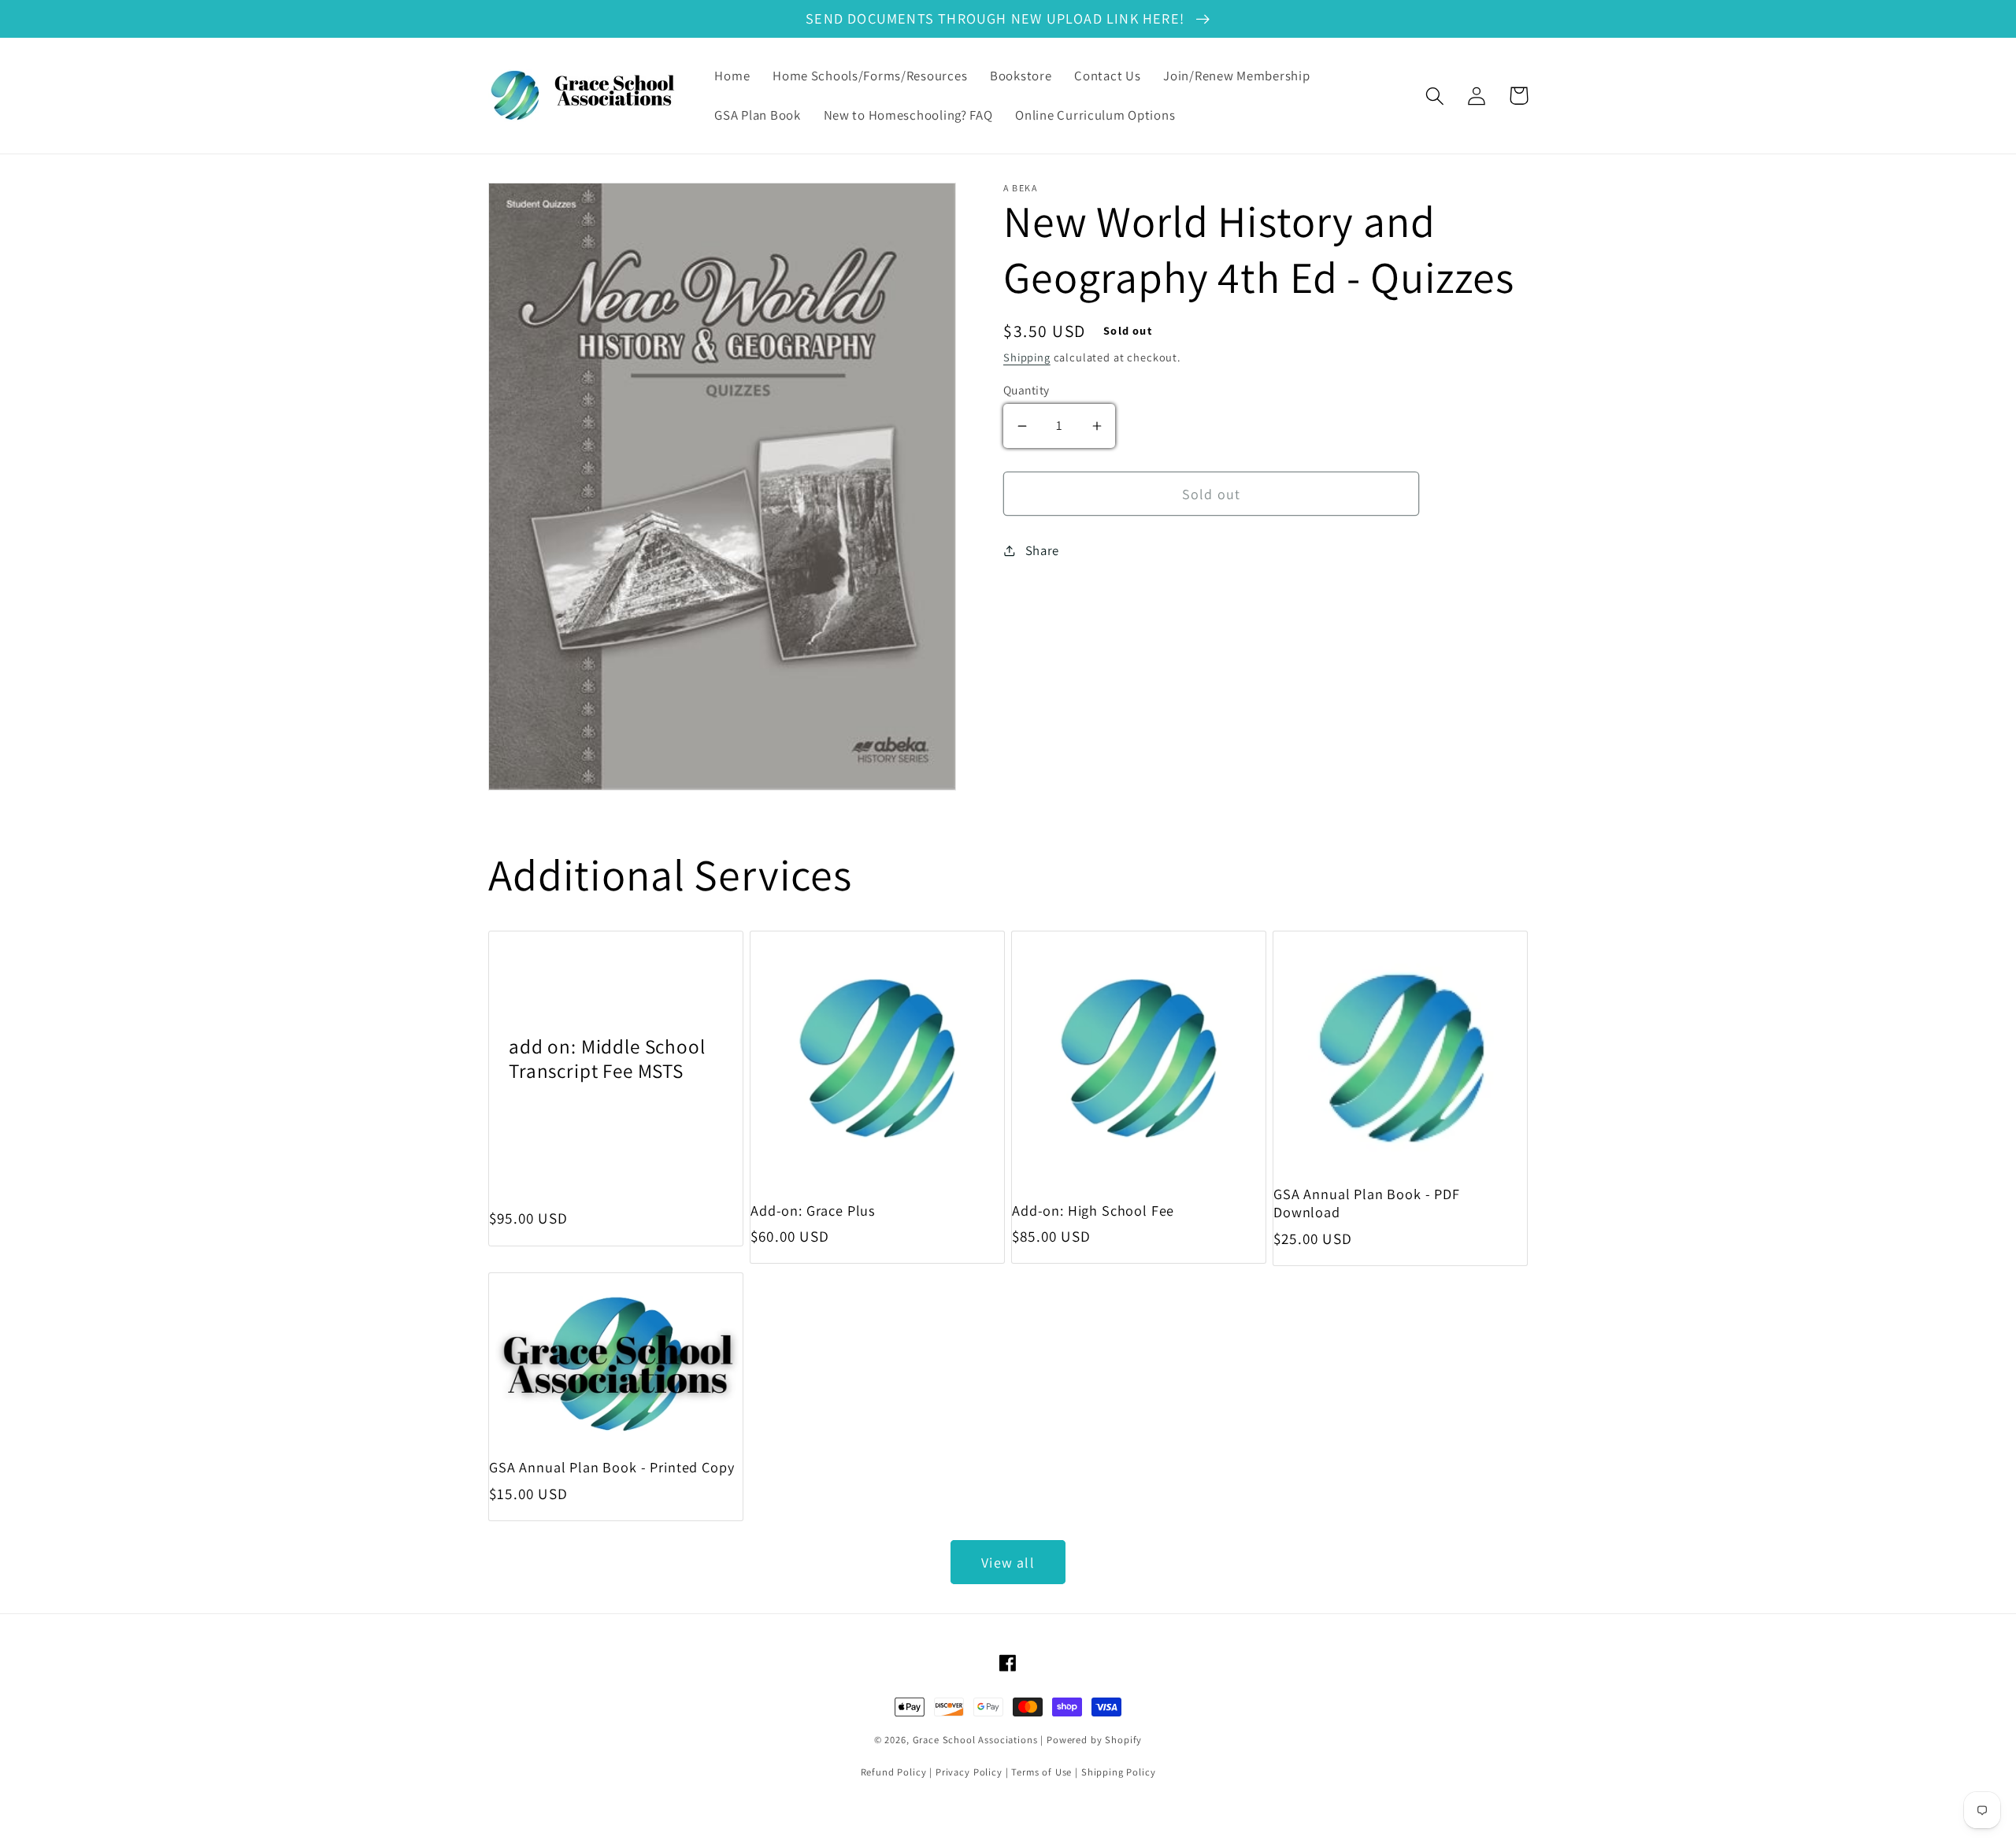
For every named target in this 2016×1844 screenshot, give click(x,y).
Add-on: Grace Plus (813, 1211)
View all (1008, 1563)
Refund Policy (894, 1772)
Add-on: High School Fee (1093, 1211)
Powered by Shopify (1094, 1740)
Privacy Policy (969, 1772)
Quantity (1027, 390)
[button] (1435, 96)
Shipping (1027, 357)
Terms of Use (1041, 1772)
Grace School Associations (975, 1740)
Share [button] (1042, 550)
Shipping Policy (1119, 1772)
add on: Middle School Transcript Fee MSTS (607, 1059)
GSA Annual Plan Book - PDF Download (1367, 1203)
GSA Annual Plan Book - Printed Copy (611, 1467)
